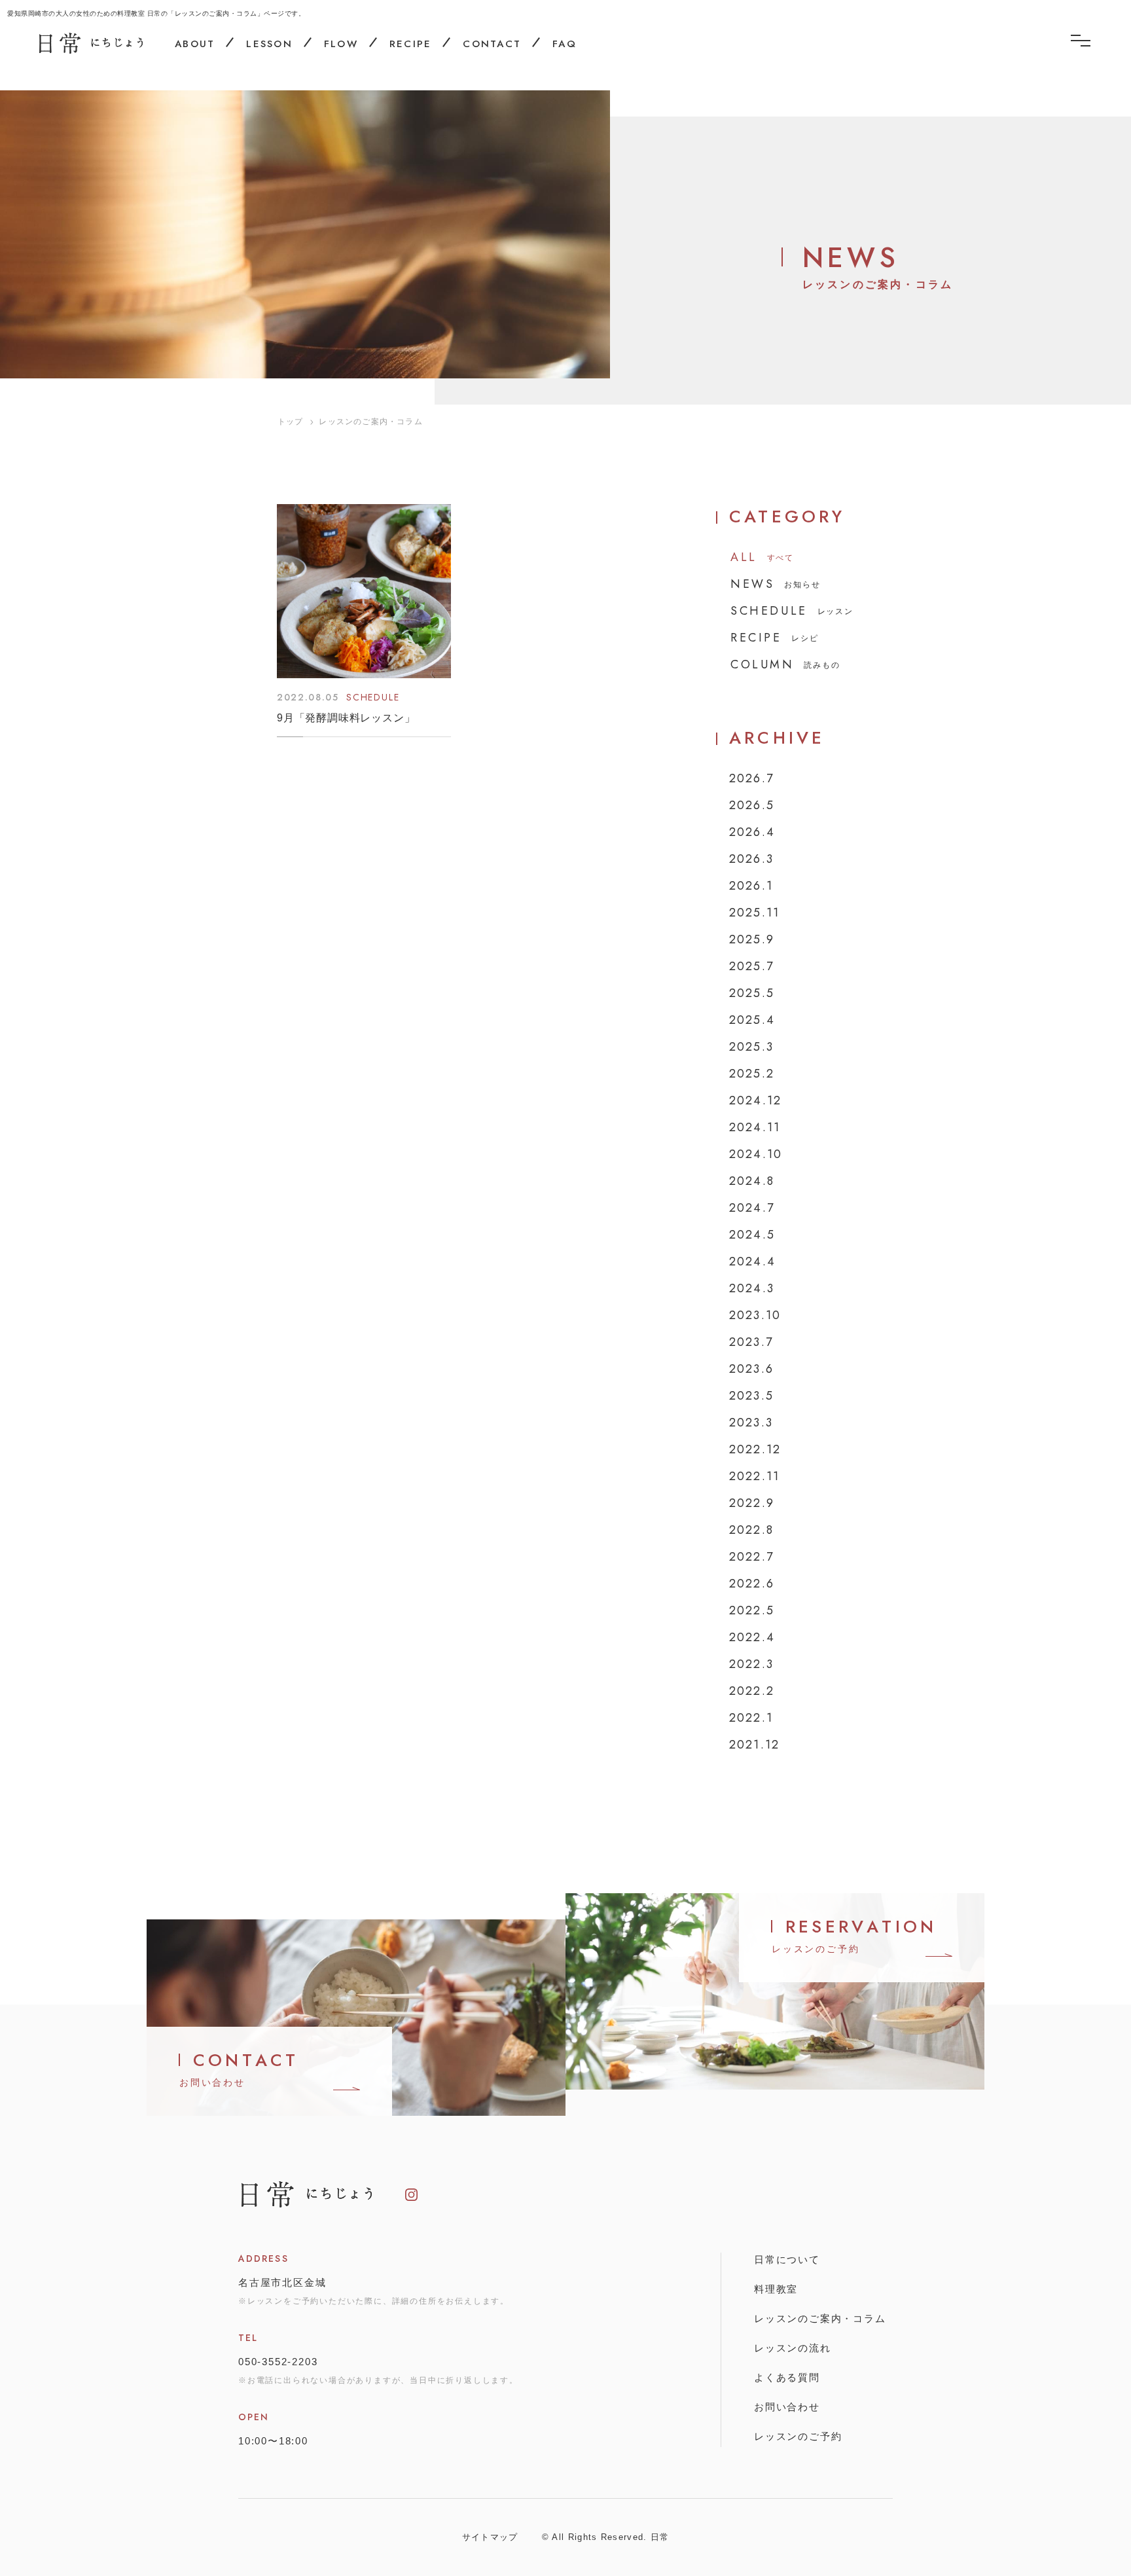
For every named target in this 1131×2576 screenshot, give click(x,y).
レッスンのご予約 (798, 2436)
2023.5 (751, 1396)
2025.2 (752, 1074)
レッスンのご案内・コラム (820, 2318)
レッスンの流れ (793, 2348)
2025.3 (751, 1047)
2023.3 (751, 1423)
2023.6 (751, 1369)
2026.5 (752, 805)
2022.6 (752, 1584)
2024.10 (756, 1154)
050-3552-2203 (278, 2362)
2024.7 (752, 1208)
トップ (291, 422)
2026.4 (752, 832)
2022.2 (752, 1691)
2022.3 (751, 1664)
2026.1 (751, 886)
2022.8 (751, 1530)
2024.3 (752, 1288)
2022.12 (755, 1449)
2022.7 (751, 1557)
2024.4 (752, 1261)
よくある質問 (787, 2377)
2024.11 (755, 1127)
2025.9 (752, 939)
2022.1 (751, 1718)
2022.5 (752, 1610)
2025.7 (751, 966)
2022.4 (752, 1637)
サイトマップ (490, 2537)
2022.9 (752, 1503)
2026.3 (751, 859)
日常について (787, 2259)
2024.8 (752, 1181)
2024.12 (755, 1100)
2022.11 (754, 1476)
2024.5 (752, 1235)
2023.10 (755, 1315)
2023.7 (751, 1342)
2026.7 (751, 778)
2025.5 (752, 993)
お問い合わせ (787, 2407)
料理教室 (776, 2289)
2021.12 (754, 1745)
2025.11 (754, 913)
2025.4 (752, 1020)
